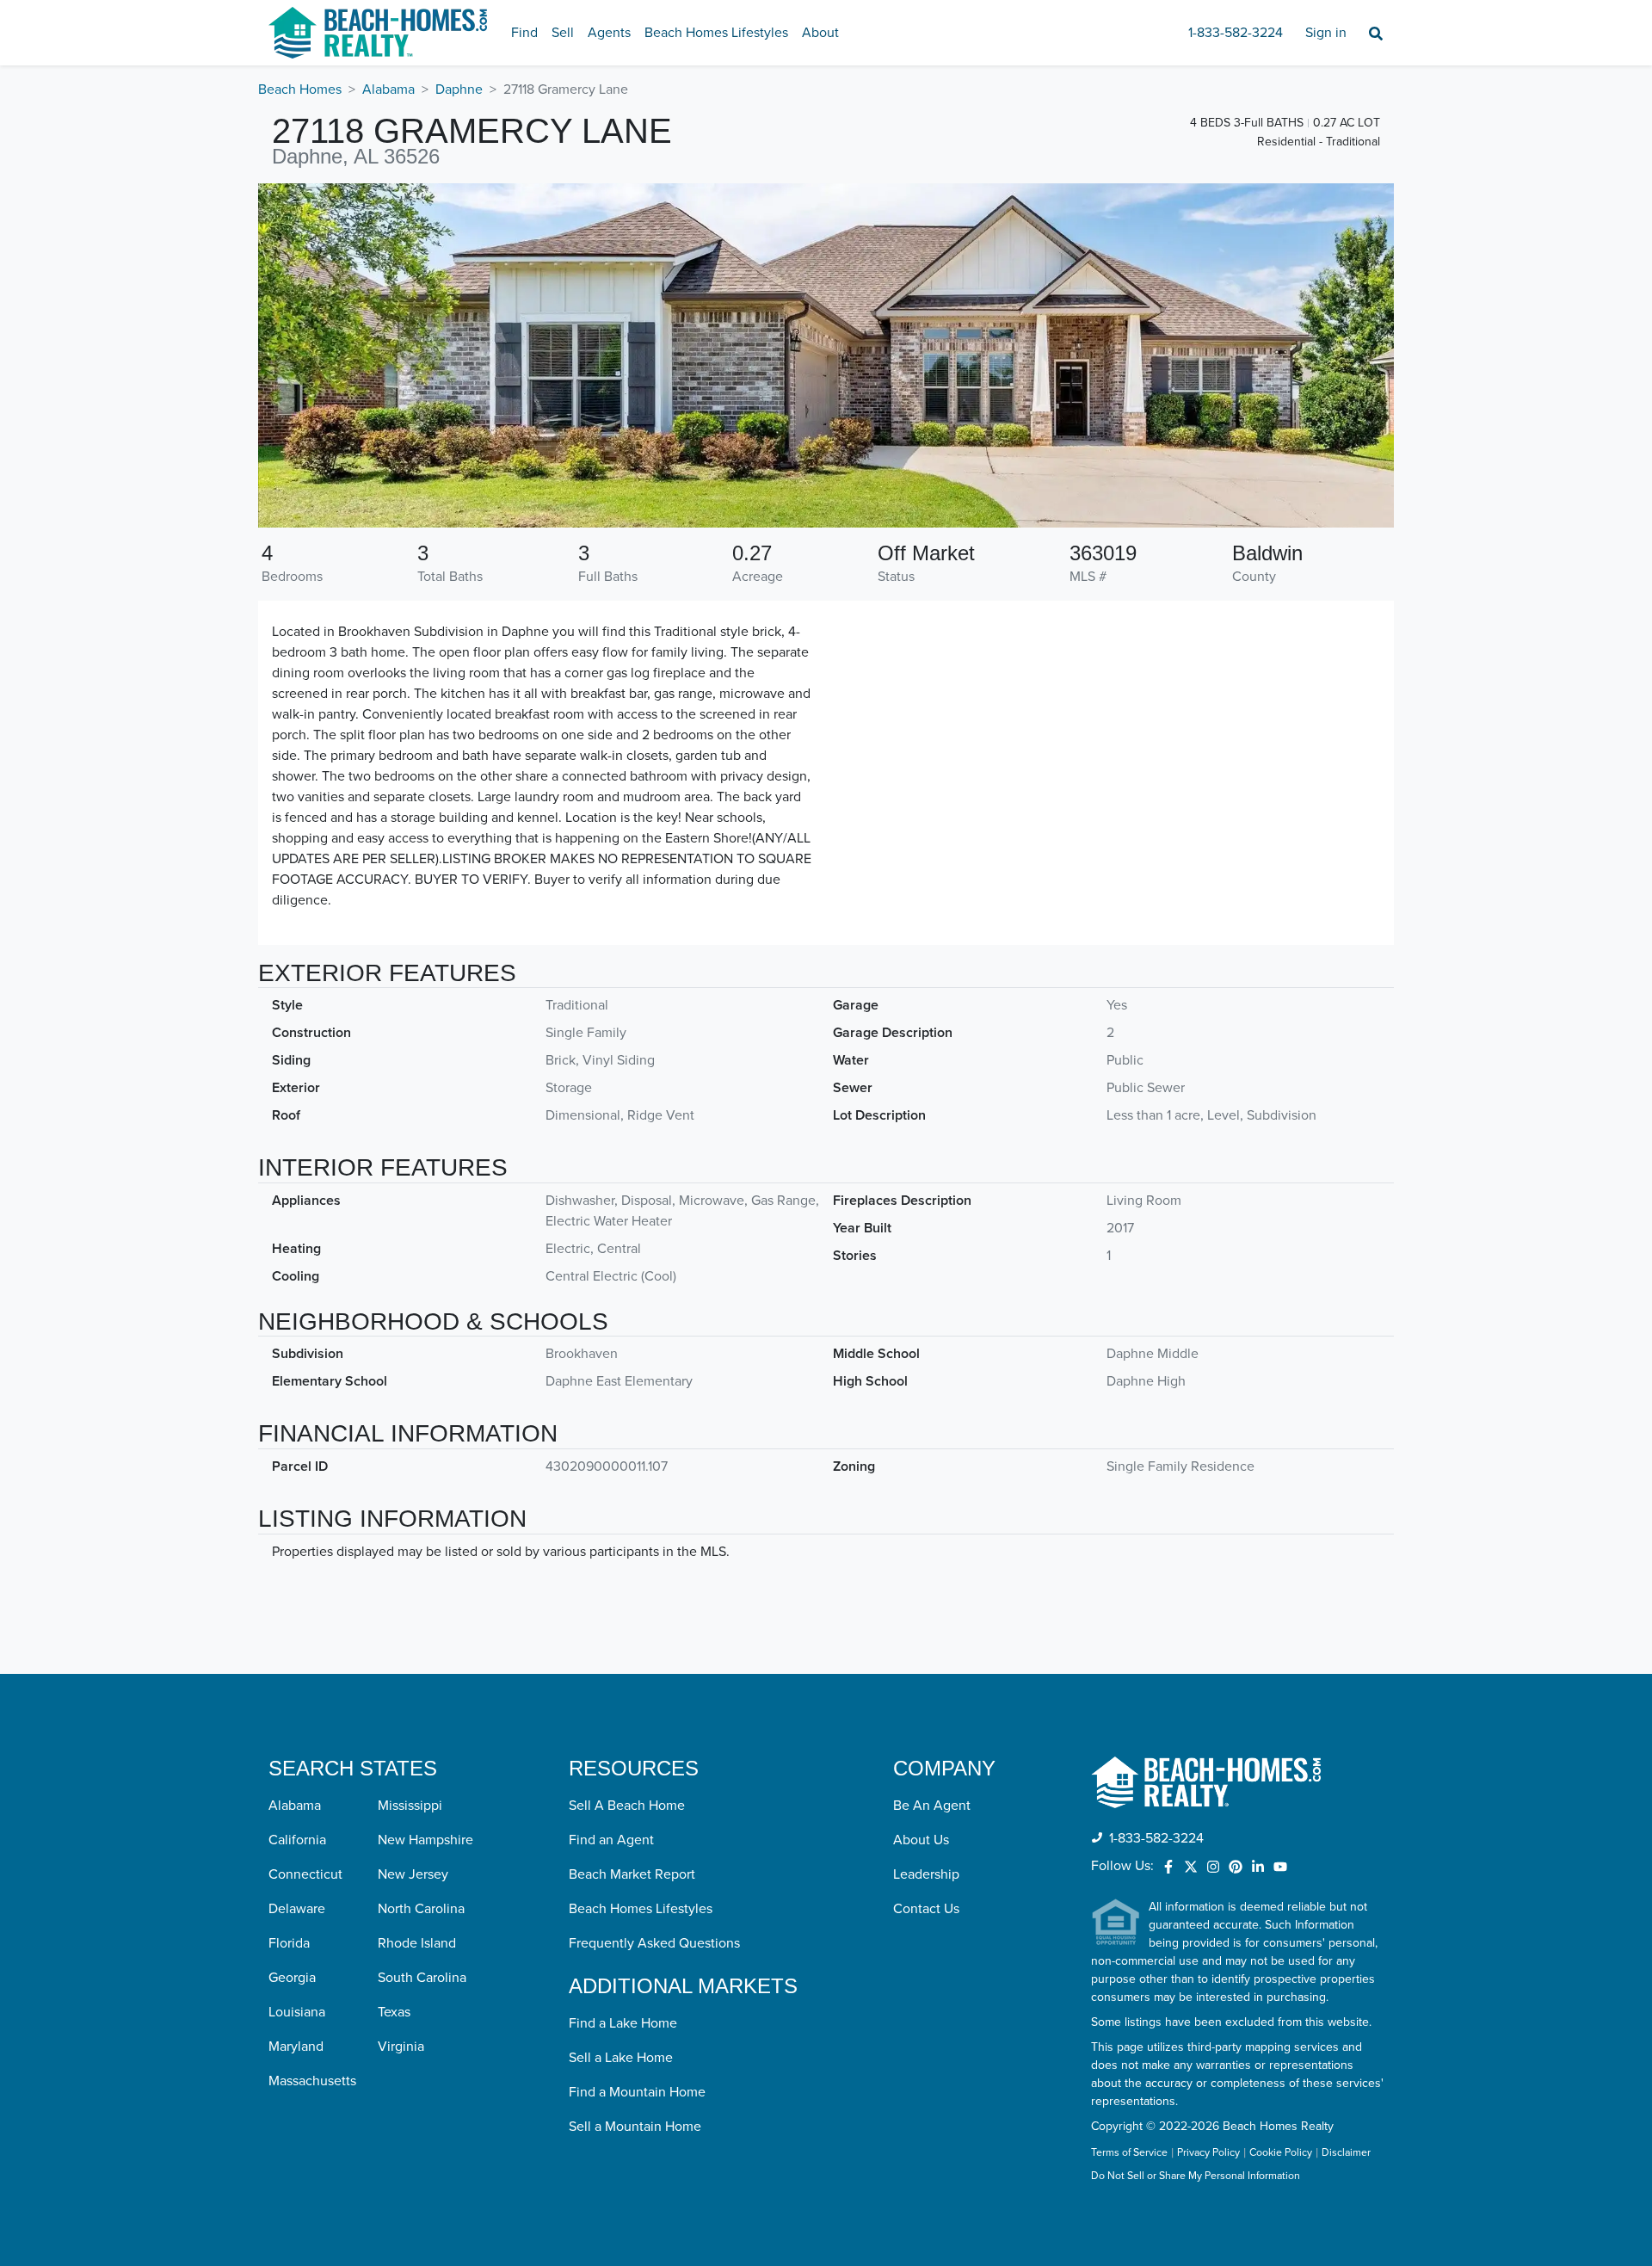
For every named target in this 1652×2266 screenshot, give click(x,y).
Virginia (401, 2047)
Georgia (292, 1978)
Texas (394, 2012)
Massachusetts (312, 2081)
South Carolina (422, 1978)
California (297, 1840)
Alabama (388, 90)
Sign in (1326, 33)
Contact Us (926, 1909)
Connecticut (305, 1874)
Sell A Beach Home (627, 1806)
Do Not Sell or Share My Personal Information (1196, 2176)
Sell (563, 33)
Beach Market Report (632, 1874)
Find (524, 33)
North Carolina (421, 1909)
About (820, 33)
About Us (921, 1840)
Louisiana (297, 2012)
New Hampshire (425, 1840)
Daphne (459, 90)
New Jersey (413, 1874)
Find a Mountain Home (637, 2092)
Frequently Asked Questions (654, 1943)
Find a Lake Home (623, 2023)
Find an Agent (611, 1840)
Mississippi (410, 1806)
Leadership (926, 1874)
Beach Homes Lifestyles (716, 33)
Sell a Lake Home (621, 2058)
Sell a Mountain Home (635, 2127)
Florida (289, 1943)
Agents (609, 33)
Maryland (296, 2047)
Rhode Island (417, 1943)
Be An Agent (932, 1806)
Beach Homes (300, 90)
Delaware (297, 1909)
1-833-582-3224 (1236, 33)
